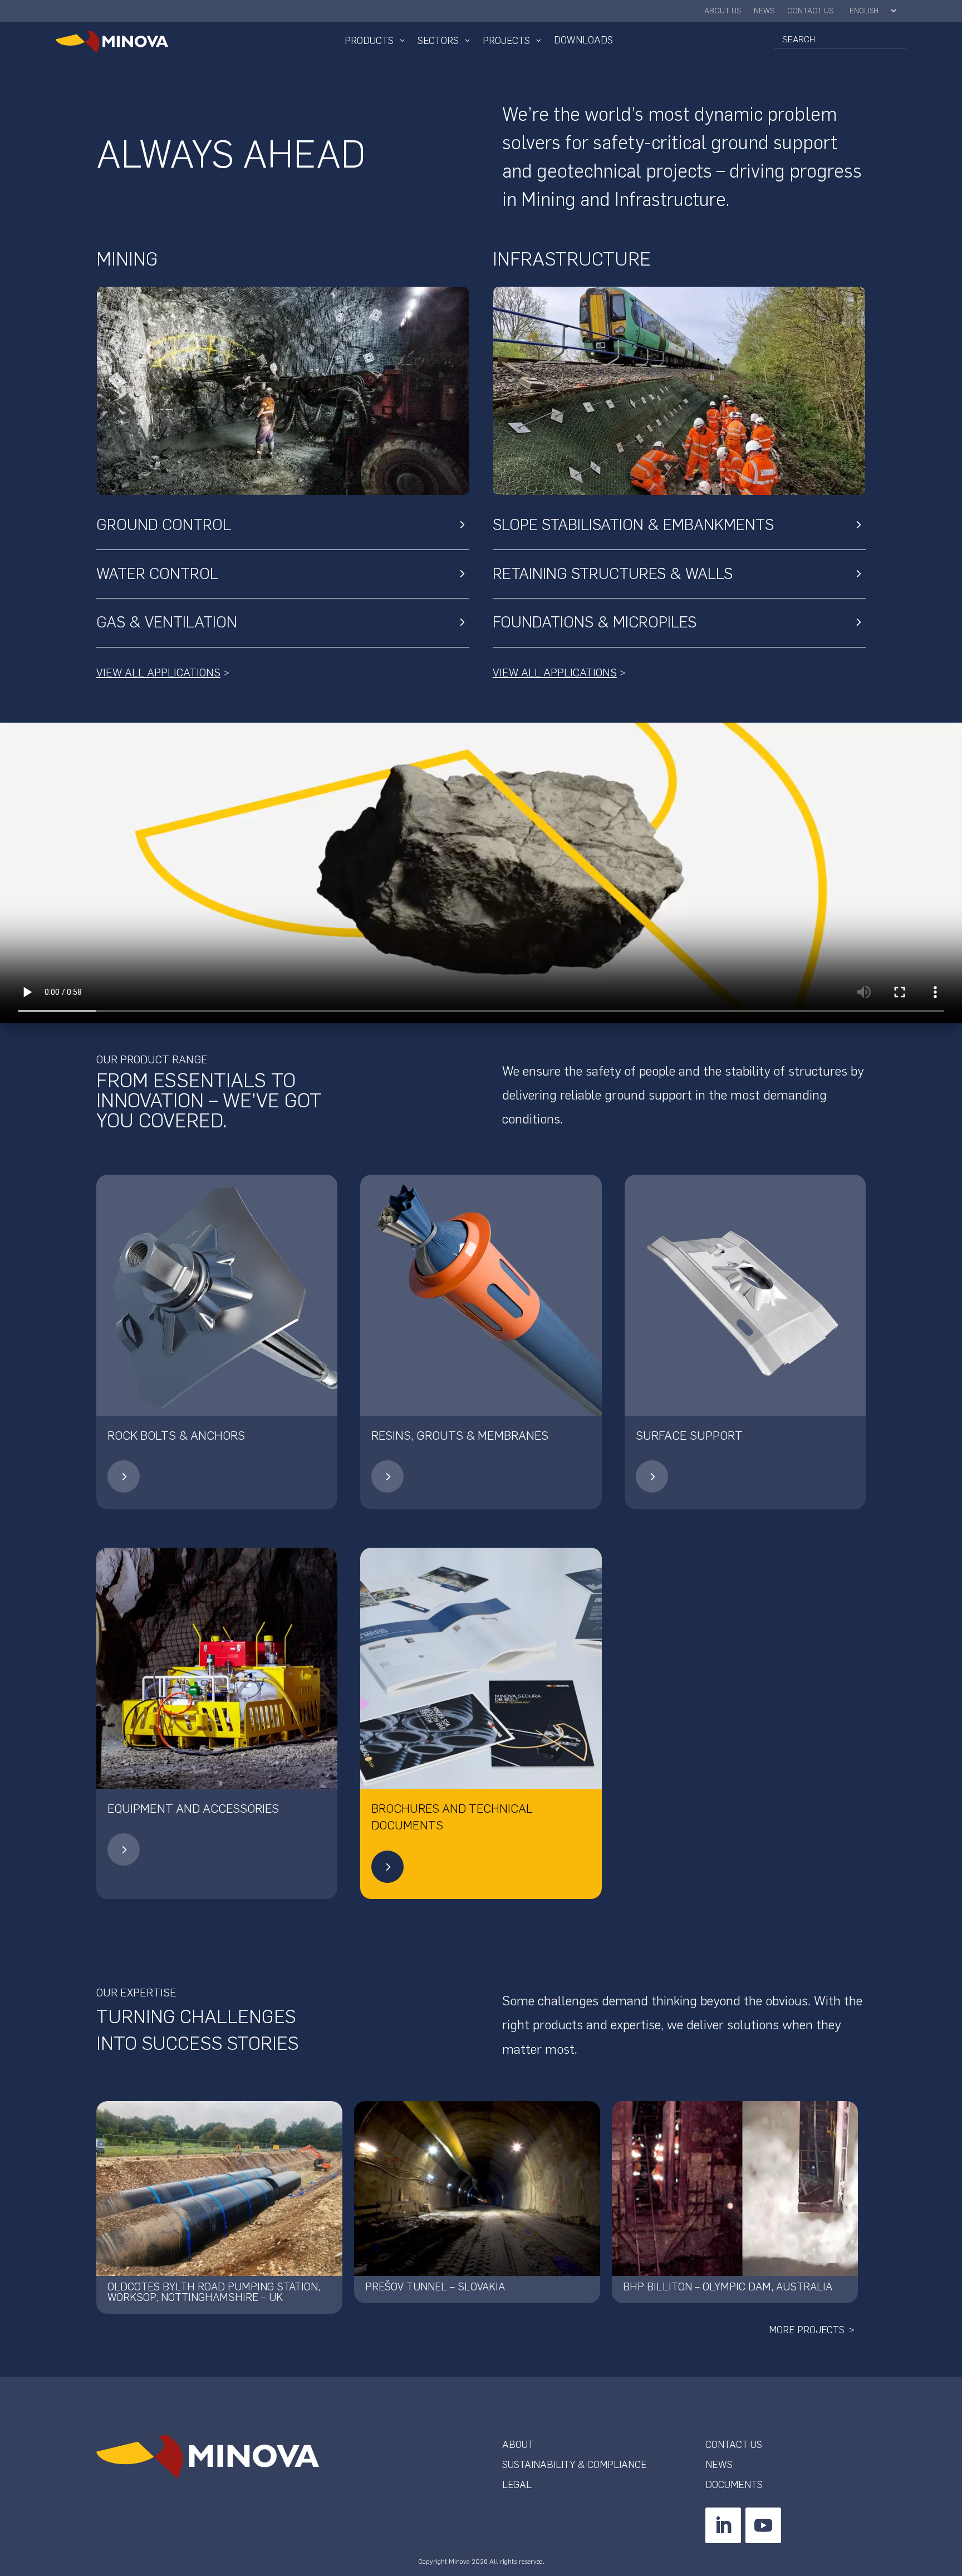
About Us (723, 11)
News (764, 11)
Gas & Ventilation (167, 622)
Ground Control (164, 524)
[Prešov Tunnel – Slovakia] (477, 2189)
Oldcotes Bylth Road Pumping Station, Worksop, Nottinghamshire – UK (214, 2292)
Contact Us (811, 11)
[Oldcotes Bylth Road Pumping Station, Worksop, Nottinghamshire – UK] (219, 2189)
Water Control (157, 573)
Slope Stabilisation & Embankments (633, 524)
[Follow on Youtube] (763, 2525)
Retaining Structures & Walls (613, 573)
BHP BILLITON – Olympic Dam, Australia (728, 2287)
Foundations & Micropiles (595, 622)
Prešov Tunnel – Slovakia (435, 2287)
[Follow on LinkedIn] (723, 2525)
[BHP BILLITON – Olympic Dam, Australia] (735, 2189)
